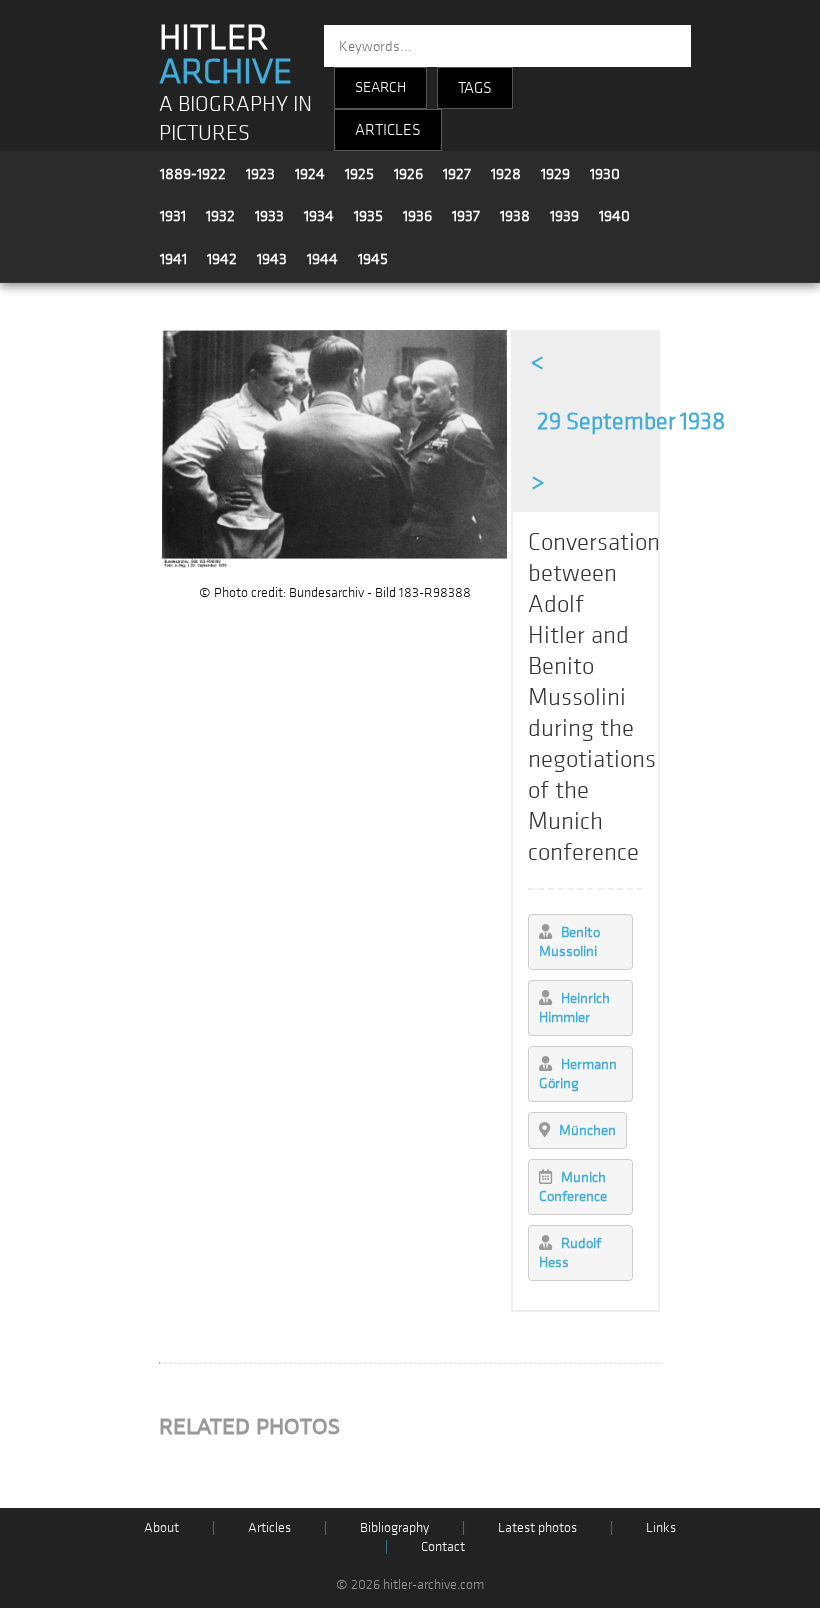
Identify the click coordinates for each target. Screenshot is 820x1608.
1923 (260, 174)
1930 (605, 174)
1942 (222, 259)
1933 (269, 216)
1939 (564, 216)
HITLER (225, 55)
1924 (310, 174)
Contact (443, 1546)
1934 (319, 216)
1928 (506, 174)
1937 (466, 216)
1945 (373, 259)
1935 (368, 216)
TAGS (475, 88)
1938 (515, 216)
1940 (614, 216)
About (161, 1527)
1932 (220, 216)
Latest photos (537, 1527)
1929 (555, 174)
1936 (417, 216)
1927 (457, 174)
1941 (173, 259)
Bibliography (394, 1527)
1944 (322, 259)
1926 (408, 174)
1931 (173, 216)
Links (661, 1527)
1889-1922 (193, 174)
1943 (272, 259)
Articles (269, 1527)
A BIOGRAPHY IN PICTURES (235, 119)
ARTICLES (388, 130)
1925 (359, 174)
